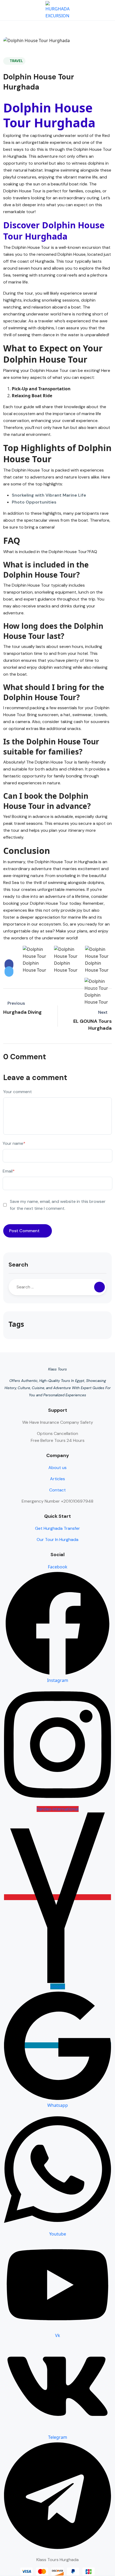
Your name (14, 1143)
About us (57, 1468)
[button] (92, 10)
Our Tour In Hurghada (57, 1539)
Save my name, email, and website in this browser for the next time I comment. (58, 1205)
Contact (57, 1490)
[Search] (99, 1287)
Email (9, 1171)
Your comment (18, 1092)
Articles (57, 1479)
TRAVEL (16, 61)
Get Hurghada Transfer (57, 1528)
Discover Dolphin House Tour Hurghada (54, 231)
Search (18, 1265)
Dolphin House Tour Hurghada (49, 115)
